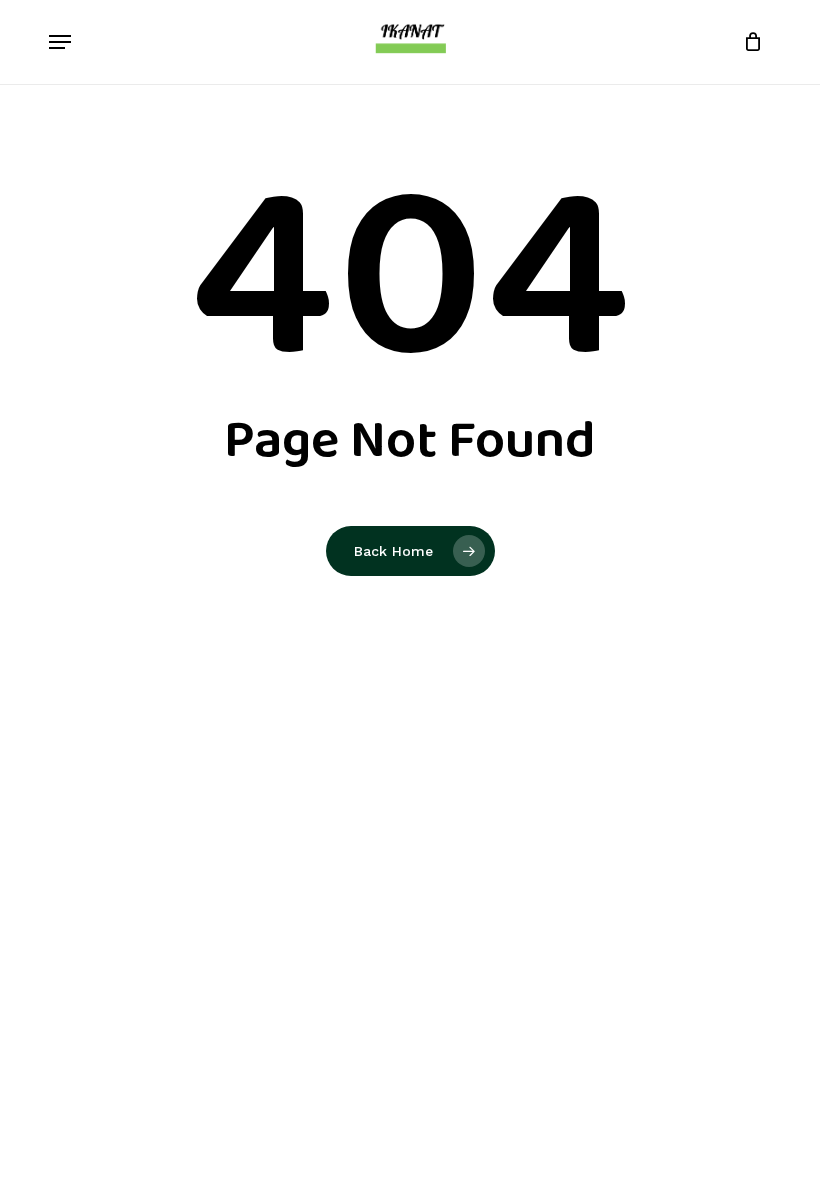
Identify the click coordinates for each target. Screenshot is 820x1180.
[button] (60, 42)
